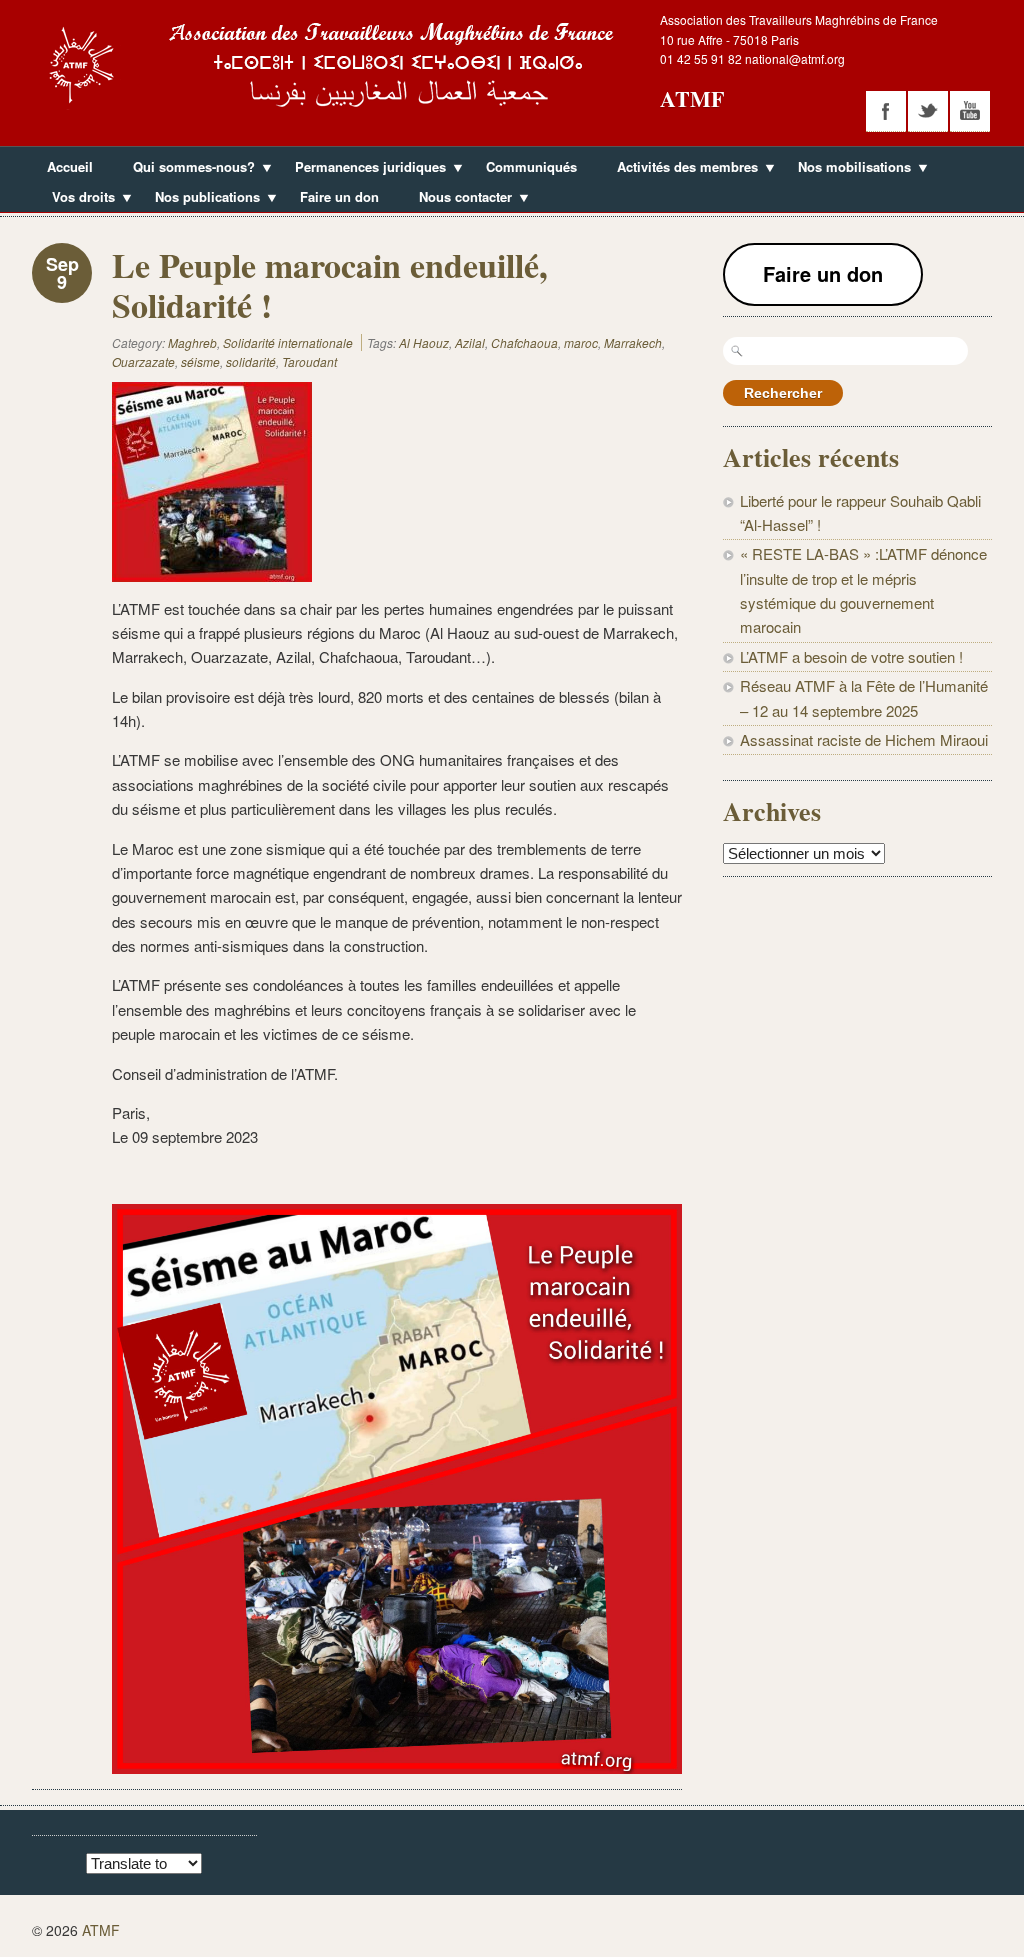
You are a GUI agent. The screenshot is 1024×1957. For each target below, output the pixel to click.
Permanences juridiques (363, 169)
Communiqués (531, 166)
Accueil (70, 166)
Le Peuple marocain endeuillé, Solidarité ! (330, 285)
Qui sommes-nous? (186, 169)
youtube (970, 111)
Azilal (470, 342)
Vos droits (76, 199)
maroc (581, 342)
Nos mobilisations (847, 169)
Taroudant (309, 361)
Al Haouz (424, 342)
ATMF (692, 98)
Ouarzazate (143, 361)
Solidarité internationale (288, 342)
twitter (928, 111)
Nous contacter (458, 199)
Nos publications (200, 199)
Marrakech (633, 342)
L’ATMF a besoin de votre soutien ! (851, 656)
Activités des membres (680, 169)
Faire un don (339, 196)
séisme (200, 361)
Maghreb (192, 342)
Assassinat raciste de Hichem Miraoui (864, 739)
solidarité (251, 361)
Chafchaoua (524, 342)
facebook (886, 111)
